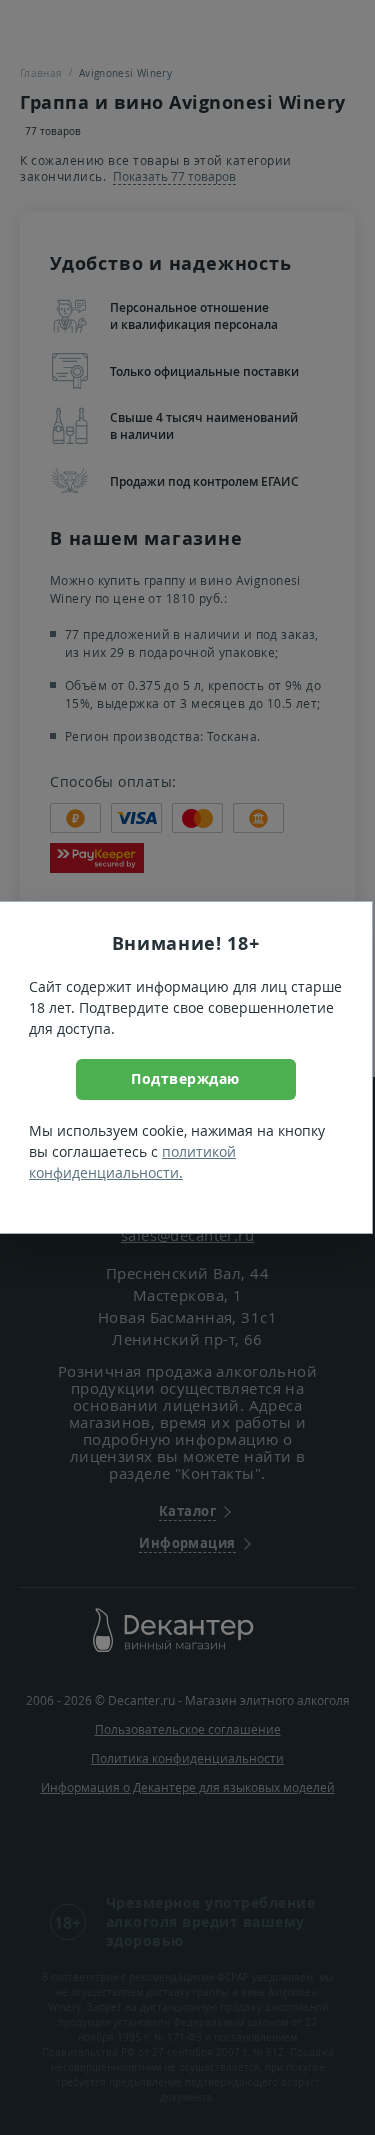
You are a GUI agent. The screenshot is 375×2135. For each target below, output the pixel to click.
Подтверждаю (185, 1078)
